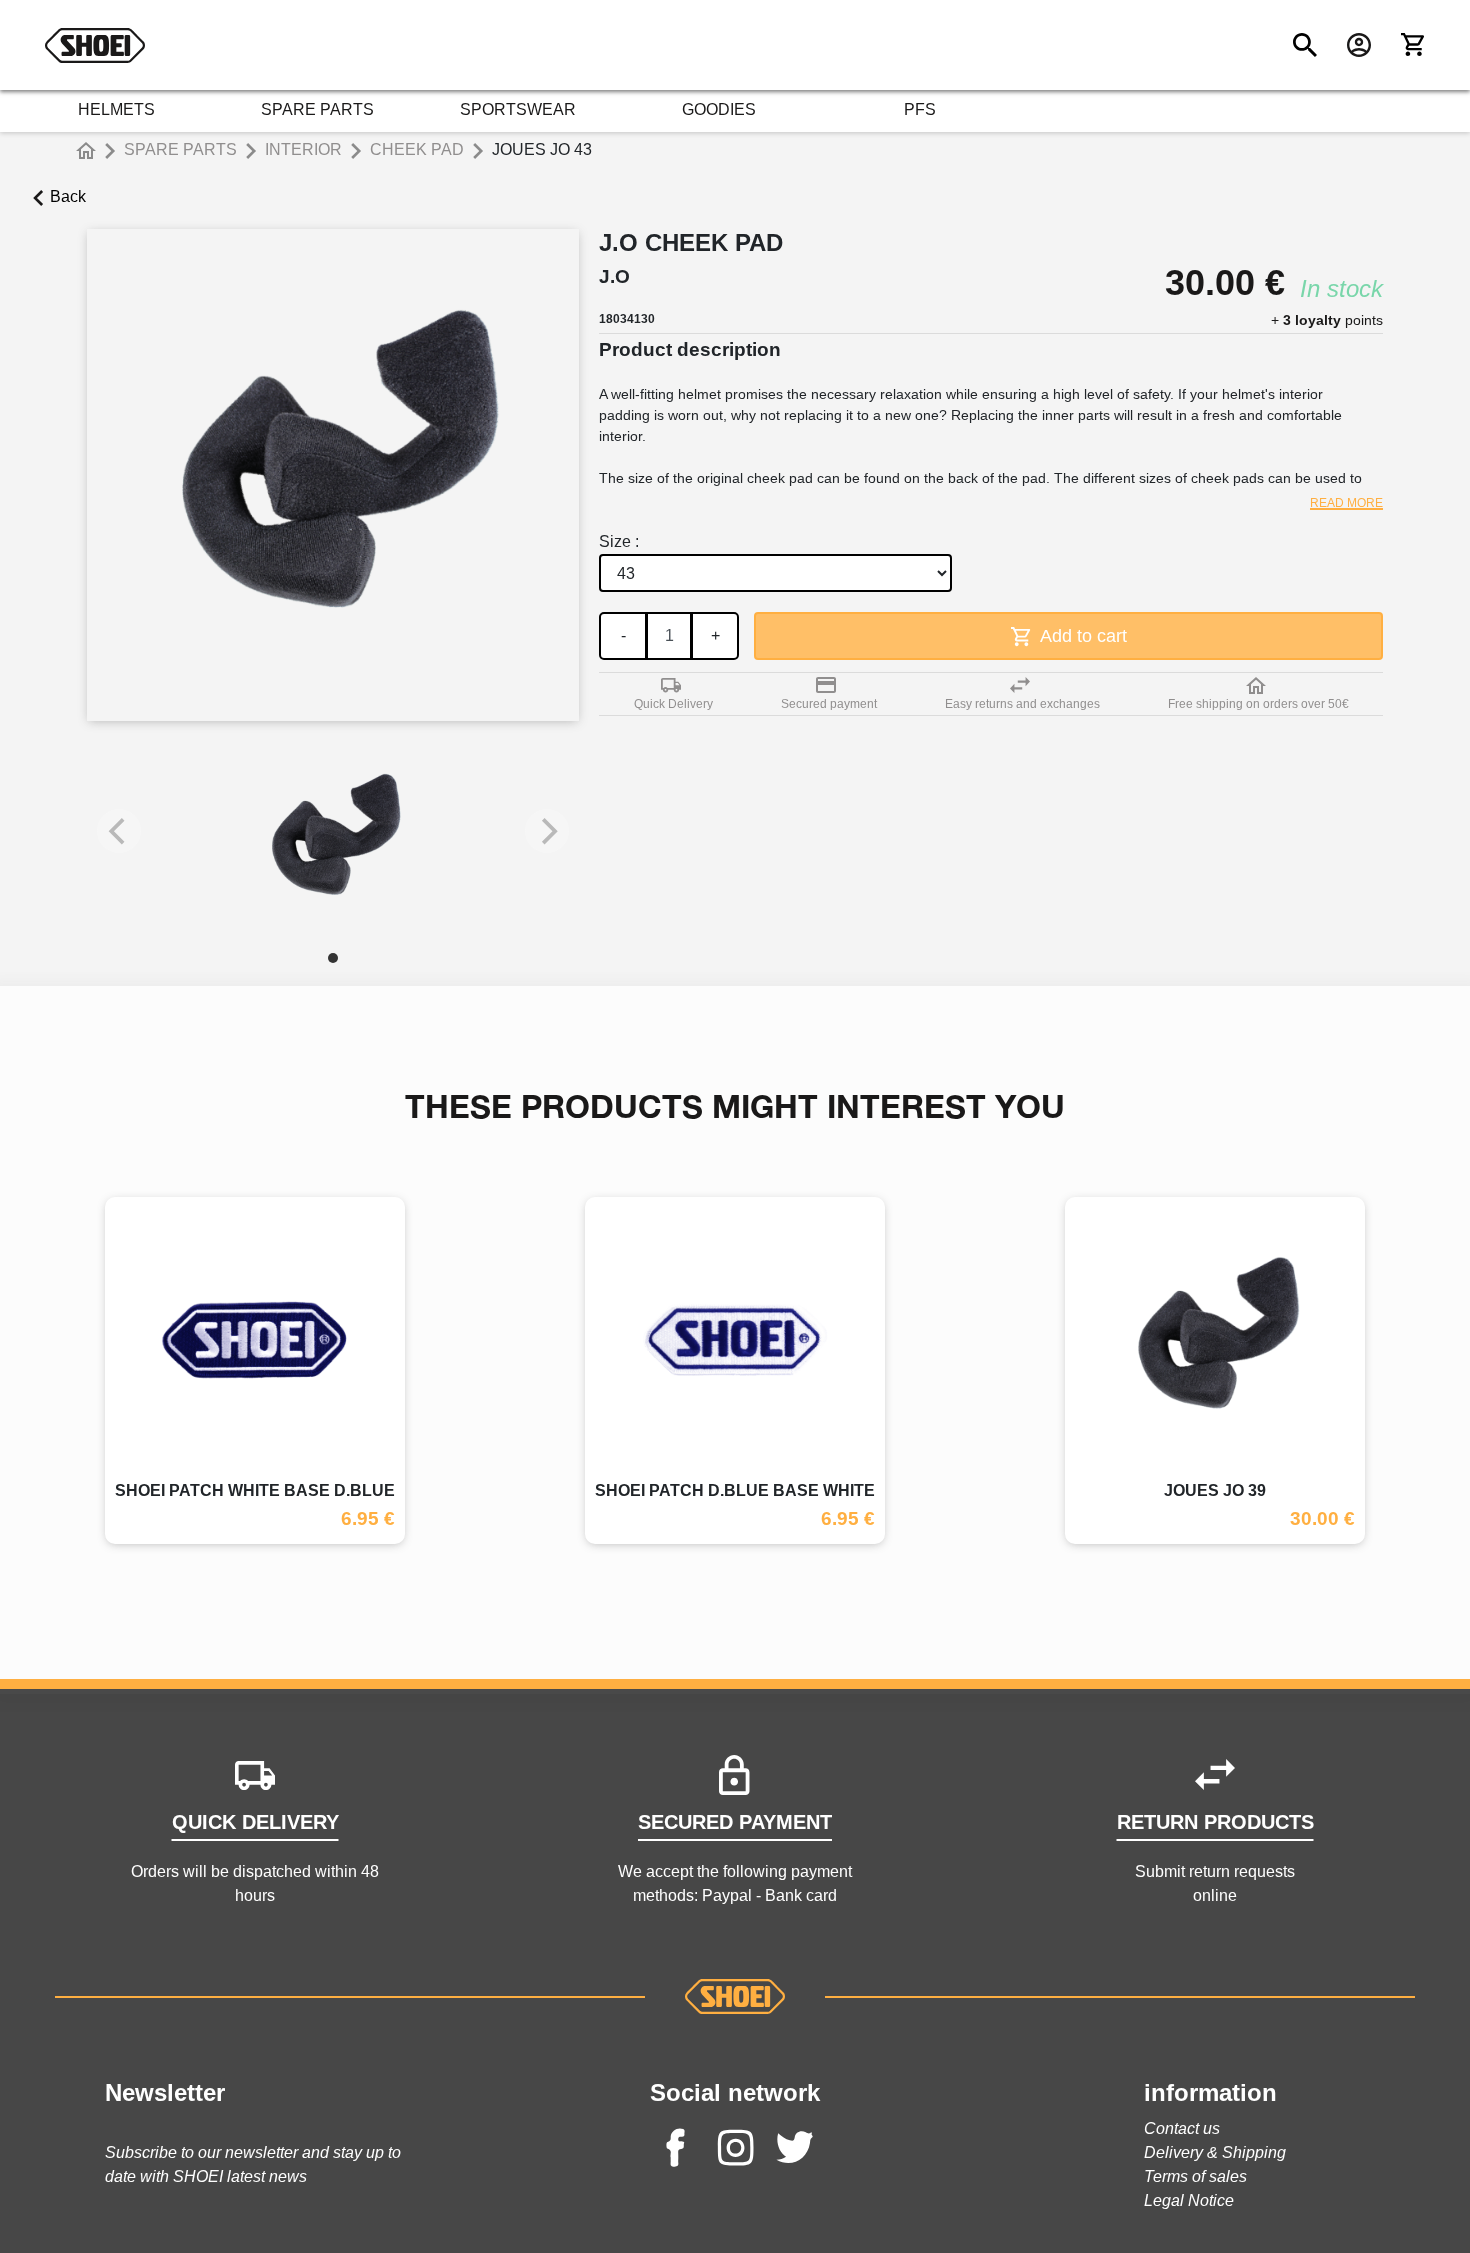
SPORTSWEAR (518, 109)
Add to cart (1081, 636)
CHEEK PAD (417, 149)
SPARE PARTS (317, 109)
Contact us (1182, 2128)
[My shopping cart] (1413, 45)
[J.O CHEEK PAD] (333, 841)
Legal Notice (1189, 2200)
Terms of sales (1195, 2176)
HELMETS (116, 109)
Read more (1346, 503)
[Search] (1305, 45)
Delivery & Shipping (1215, 2152)
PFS (920, 109)
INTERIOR (303, 149)
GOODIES (719, 109)
